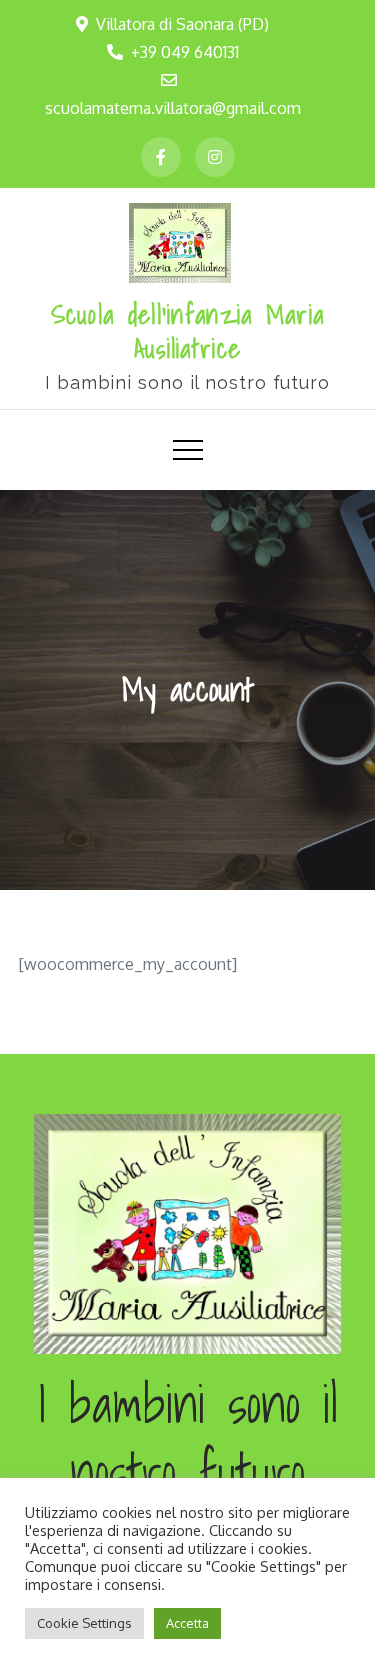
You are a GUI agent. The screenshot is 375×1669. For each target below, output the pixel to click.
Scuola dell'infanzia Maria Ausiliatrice (188, 331)
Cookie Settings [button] (84, 1623)
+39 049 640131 (185, 52)
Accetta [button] (187, 1623)
